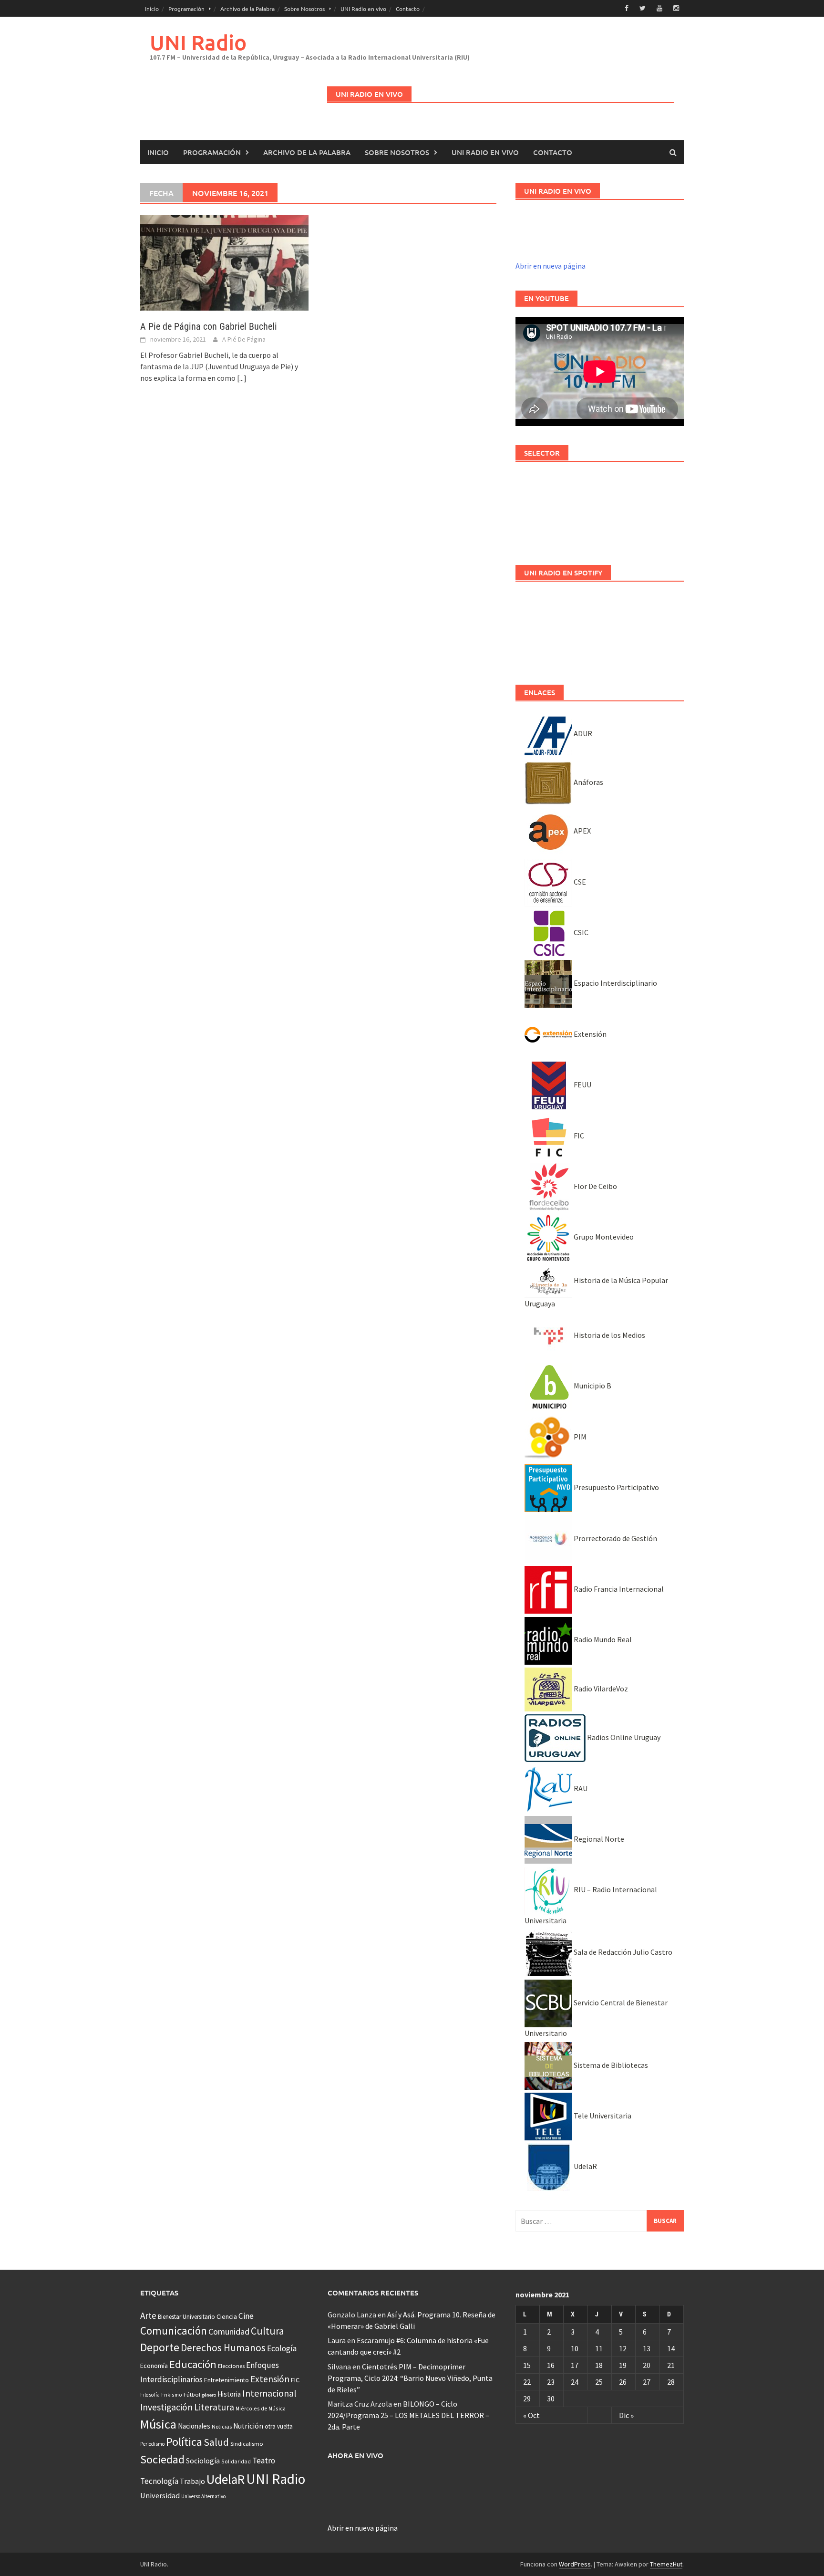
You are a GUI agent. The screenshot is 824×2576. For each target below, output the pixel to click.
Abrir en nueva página (551, 266)
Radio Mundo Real (602, 1639)
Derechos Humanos (223, 2348)
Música (158, 2424)
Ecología (282, 2348)
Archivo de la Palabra (247, 9)
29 (527, 2399)
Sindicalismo (247, 2444)
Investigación (166, 2407)
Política (184, 2442)
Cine (246, 2316)
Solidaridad (236, 2461)
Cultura (268, 2331)
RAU (580, 1788)
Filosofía (150, 2395)
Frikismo (172, 2394)
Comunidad (229, 2331)
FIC (578, 1136)
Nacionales (194, 2426)
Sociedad (162, 2459)
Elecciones (231, 2366)
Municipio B (592, 1386)
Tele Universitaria (602, 2116)
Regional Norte (598, 1839)
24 (575, 2382)
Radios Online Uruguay (623, 1737)
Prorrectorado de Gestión (615, 1538)
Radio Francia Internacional (618, 1589)
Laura (337, 2340)
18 (599, 2365)
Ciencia (227, 2316)
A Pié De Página (244, 339)
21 (671, 2365)
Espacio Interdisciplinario (615, 983)
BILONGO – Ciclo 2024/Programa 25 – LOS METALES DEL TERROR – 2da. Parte (408, 2415)
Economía (154, 2366)
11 (599, 2348)
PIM (579, 1437)
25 (599, 2382)
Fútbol (192, 2394)
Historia (229, 2394)
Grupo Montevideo (603, 1237)
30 (551, 2399)
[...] (242, 378)
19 (623, 2365)
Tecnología (159, 2481)
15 (527, 2365)
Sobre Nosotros (304, 9)
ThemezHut (666, 2564)
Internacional (269, 2393)
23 (551, 2382)
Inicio (152, 9)
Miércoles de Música (261, 2408)
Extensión (589, 1034)
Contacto (408, 9)
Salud (216, 2442)
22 (527, 2382)
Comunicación (174, 2331)
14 (671, 2348)
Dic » (626, 2415)
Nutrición (248, 2426)
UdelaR (585, 2166)
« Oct (531, 2415)
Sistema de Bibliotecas (610, 2065)
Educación (193, 2364)
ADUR (582, 733)
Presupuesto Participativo (616, 1487)
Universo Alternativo (203, 2496)
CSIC (580, 932)
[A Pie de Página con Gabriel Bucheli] (224, 262)
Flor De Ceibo (595, 1186)
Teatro (264, 2461)
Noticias (222, 2426)
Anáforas (588, 782)
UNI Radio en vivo (363, 9)
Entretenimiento (227, 2380)
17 (575, 2365)
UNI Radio (198, 42)
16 (551, 2365)
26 (623, 2382)
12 (623, 2348)
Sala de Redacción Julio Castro (622, 1952)
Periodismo (152, 2444)
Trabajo (192, 2481)
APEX (582, 831)
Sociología (203, 2461)
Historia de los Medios (609, 1335)
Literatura (214, 2407)
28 (671, 2382)
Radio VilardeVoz (600, 1689)
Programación (186, 9)
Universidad (160, 2495)
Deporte (160, 2347)
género (209, 2395)
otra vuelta (279, 2426)
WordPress (575, 2564)
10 (575, 2348)
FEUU (582, 1085)
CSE (579, 882)
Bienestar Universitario (186, 2317)
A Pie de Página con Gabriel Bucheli (209, 326)
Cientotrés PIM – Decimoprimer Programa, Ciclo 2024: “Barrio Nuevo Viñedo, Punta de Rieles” (410, 2378)
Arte (148, 2315)
